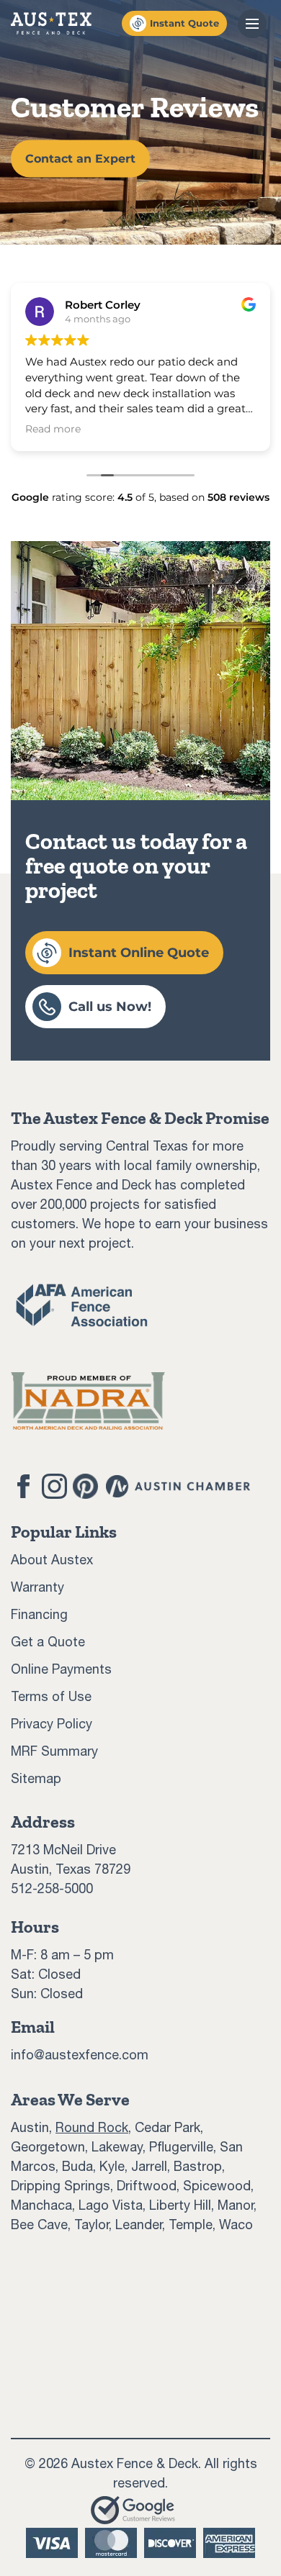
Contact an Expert (80, 159)
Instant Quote (184, 23)
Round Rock (92, 2127)
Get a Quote (48, 1642)
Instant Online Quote (139, 953)
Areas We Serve (70, 2099)
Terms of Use (51, 1696)
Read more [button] (53, 429)
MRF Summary (54, 1751)
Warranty (37, 1587)
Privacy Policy (52, 1724)
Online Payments (61, 1669)
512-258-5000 (52, 1888)
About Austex (52, 1560)
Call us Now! (110, 1007)
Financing (39, 1614)
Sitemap (36, 1778)
